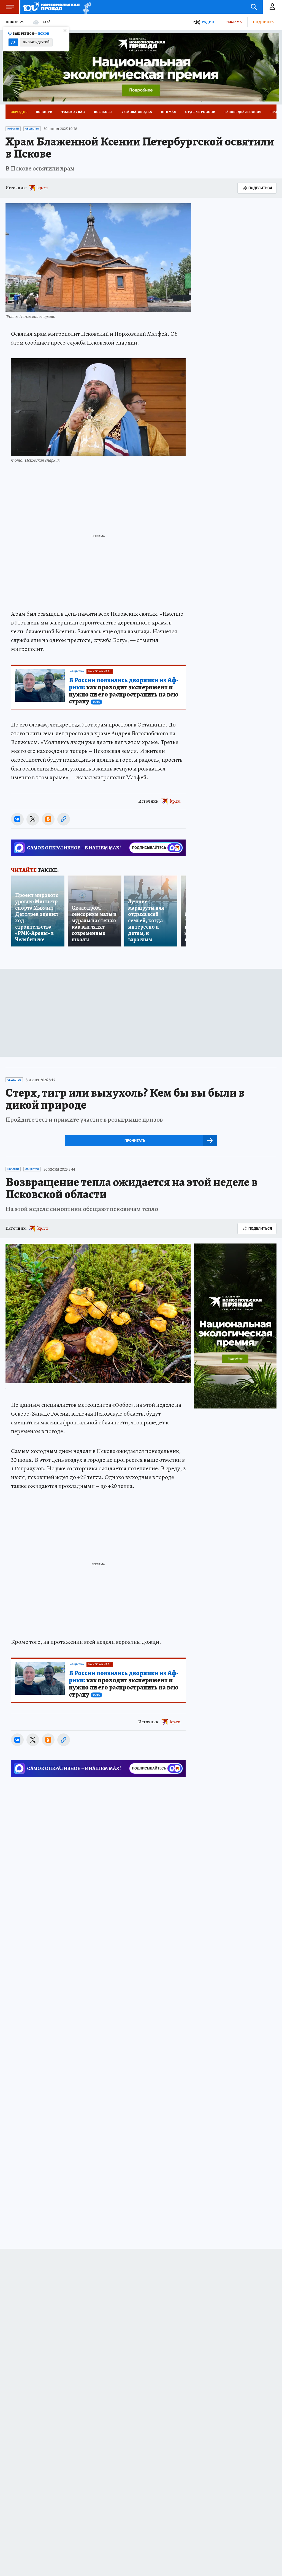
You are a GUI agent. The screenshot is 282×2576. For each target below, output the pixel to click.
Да (13, 42)
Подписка (263, 22)
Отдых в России (200, 112)
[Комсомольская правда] (51, 7)
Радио (208, 22)
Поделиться (260, 188)
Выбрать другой (36, 42)
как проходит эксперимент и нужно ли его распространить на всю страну (124, 691)
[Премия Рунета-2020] (86, 7)
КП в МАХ (169, 112)
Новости (44, 112)
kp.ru (43, 188)
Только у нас (73, 112)
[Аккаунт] (272, 7)
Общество (32, 129)
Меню (10, 7)
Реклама (234, 22)
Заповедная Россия (243, 112)
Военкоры (103, 112)
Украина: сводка (137, 112)
